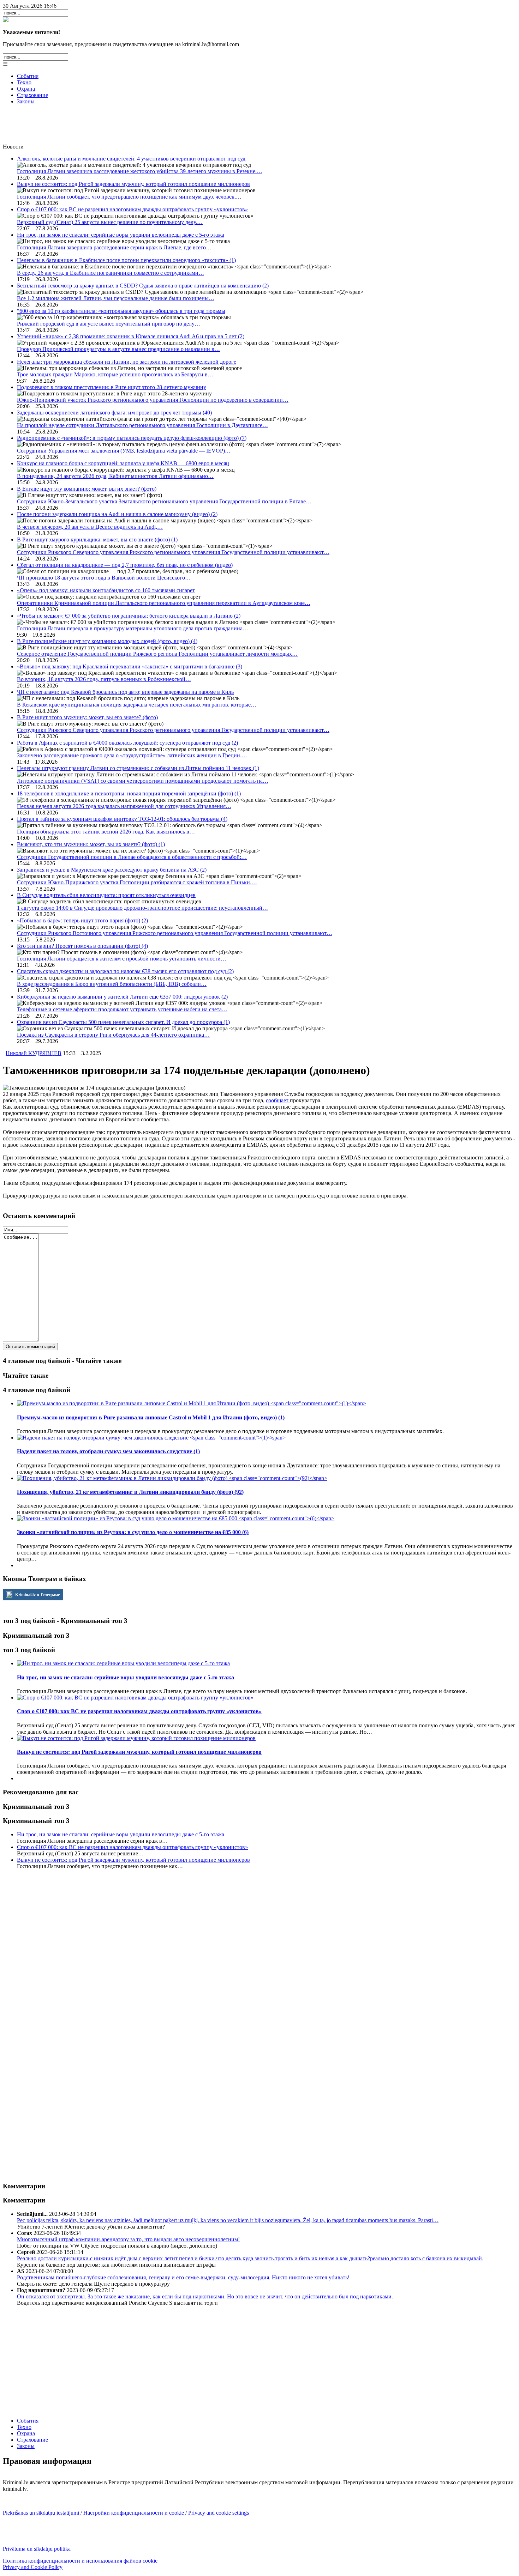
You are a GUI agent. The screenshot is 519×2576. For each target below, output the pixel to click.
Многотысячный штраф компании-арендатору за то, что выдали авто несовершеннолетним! (128, 2239)
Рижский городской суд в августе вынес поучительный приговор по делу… (109, 324)
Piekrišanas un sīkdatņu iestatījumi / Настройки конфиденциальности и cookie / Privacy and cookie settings (127, 2513)
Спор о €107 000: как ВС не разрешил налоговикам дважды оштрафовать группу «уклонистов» (132, 209)
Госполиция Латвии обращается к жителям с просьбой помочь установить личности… (122, 959)
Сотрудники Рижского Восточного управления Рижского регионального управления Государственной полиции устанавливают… (175, 933)
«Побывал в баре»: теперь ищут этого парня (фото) (82, 920)
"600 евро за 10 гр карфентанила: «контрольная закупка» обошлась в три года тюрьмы (121, 311)
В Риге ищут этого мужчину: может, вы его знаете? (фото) (87, 717)
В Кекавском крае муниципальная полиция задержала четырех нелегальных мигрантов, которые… (137, 705)
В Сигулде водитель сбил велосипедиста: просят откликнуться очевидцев (106, 895)
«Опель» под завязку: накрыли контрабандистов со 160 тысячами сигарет (106, 590)
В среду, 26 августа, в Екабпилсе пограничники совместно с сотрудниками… (111, 273)
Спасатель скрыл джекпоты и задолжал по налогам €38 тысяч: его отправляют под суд (125, 971)
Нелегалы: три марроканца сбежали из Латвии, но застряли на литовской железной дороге (127, 362)
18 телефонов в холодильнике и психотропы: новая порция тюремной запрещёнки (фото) (129, 793)
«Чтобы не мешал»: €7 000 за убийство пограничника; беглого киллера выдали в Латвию (129, 616)
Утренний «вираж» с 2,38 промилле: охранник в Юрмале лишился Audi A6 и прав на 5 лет (131, 336)
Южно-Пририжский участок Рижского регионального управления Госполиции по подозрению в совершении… (153, 400)
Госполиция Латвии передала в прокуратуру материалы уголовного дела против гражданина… (133, 628)
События (28, 76)
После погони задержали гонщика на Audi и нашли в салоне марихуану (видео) (117, 514)
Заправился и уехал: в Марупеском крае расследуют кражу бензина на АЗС (112, 870)
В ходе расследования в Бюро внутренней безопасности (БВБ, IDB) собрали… (112, 984)
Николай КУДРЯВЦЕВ (34, 1053)
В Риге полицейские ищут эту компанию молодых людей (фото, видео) (107, 641)
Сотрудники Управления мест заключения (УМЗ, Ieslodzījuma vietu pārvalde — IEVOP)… (124, 451)
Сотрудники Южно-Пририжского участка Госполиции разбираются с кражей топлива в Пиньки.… (137, 882)
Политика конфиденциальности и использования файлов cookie (80, 2561)
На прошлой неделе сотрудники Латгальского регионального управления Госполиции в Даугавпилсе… (142, 425)
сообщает (278, 1100)
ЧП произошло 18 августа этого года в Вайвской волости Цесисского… (104, 578)
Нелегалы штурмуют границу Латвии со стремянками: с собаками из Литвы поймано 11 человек (138, 768)
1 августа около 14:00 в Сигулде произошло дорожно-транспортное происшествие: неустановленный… (142, 908)
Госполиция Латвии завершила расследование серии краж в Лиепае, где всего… (114, 247)
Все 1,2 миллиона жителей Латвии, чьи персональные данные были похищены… (116, 298)
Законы (26, 101)
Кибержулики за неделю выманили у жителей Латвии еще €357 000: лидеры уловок (122, 997)
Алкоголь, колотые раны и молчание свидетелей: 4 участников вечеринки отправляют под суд (131, 159)
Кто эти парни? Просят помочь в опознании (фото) (82, 946)
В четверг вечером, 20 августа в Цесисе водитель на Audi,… (90, 527)
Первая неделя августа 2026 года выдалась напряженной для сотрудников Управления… (124, 806)
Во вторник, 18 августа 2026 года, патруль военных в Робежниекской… (104, 679)
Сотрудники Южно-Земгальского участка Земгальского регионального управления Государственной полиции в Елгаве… (164, 501)
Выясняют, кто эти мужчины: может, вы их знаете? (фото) (91, 844)
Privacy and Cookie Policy (33, 2567)
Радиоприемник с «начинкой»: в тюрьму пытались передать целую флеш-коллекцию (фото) (132, 438)
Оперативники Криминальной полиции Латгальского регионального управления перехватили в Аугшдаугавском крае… (164, 603)
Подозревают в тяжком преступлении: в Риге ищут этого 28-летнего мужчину (112, 387)
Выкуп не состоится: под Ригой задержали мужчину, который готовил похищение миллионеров (133, 184)
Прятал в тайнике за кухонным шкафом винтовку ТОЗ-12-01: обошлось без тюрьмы (122, 819)
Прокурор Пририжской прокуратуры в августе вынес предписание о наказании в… (118, 349)
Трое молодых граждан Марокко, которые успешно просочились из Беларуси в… (115, 374)
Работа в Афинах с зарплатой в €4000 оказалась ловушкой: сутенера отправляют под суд (127, 743)
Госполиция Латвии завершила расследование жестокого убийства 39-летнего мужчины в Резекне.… (140, 171)
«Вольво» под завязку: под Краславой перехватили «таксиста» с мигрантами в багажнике (130, 666)
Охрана (26, 89)
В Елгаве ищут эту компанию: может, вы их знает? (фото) (87, 489)
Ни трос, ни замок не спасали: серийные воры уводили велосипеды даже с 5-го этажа (121, 235)
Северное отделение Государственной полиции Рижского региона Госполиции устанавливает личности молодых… (157, 654)
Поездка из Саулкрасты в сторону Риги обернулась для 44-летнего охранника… (113, 1035)
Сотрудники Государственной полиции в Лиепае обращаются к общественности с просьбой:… (132, 857)
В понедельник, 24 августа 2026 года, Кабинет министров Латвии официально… (115, 476)
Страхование (32, 95)
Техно (24, 82)
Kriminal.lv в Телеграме (37, 1595)
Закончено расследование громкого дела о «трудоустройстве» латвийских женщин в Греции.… (132, 755)
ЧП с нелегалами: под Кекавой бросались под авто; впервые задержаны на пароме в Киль (125, 692)
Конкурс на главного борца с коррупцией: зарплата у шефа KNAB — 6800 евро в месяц (123, 463)
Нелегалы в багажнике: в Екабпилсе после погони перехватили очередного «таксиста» (126, 260)
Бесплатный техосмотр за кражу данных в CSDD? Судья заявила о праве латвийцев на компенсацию (143, 286)
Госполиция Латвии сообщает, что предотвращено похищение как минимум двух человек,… (129, 197)
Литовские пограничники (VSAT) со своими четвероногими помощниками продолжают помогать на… (143, 781)
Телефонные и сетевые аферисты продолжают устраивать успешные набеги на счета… (122, 1009)
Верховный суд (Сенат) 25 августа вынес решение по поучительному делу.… (110, 222)
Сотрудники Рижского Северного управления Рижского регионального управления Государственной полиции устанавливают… (173, 552)
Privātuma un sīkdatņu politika (37, 2549)
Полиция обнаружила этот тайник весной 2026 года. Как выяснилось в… (106, 832)
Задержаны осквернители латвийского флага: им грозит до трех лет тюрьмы (114, 413)
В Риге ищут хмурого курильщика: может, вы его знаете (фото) (97, 540)
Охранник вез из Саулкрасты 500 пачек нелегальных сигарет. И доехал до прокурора (123, 1022)
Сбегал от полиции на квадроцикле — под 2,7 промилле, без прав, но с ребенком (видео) (125, 565)
